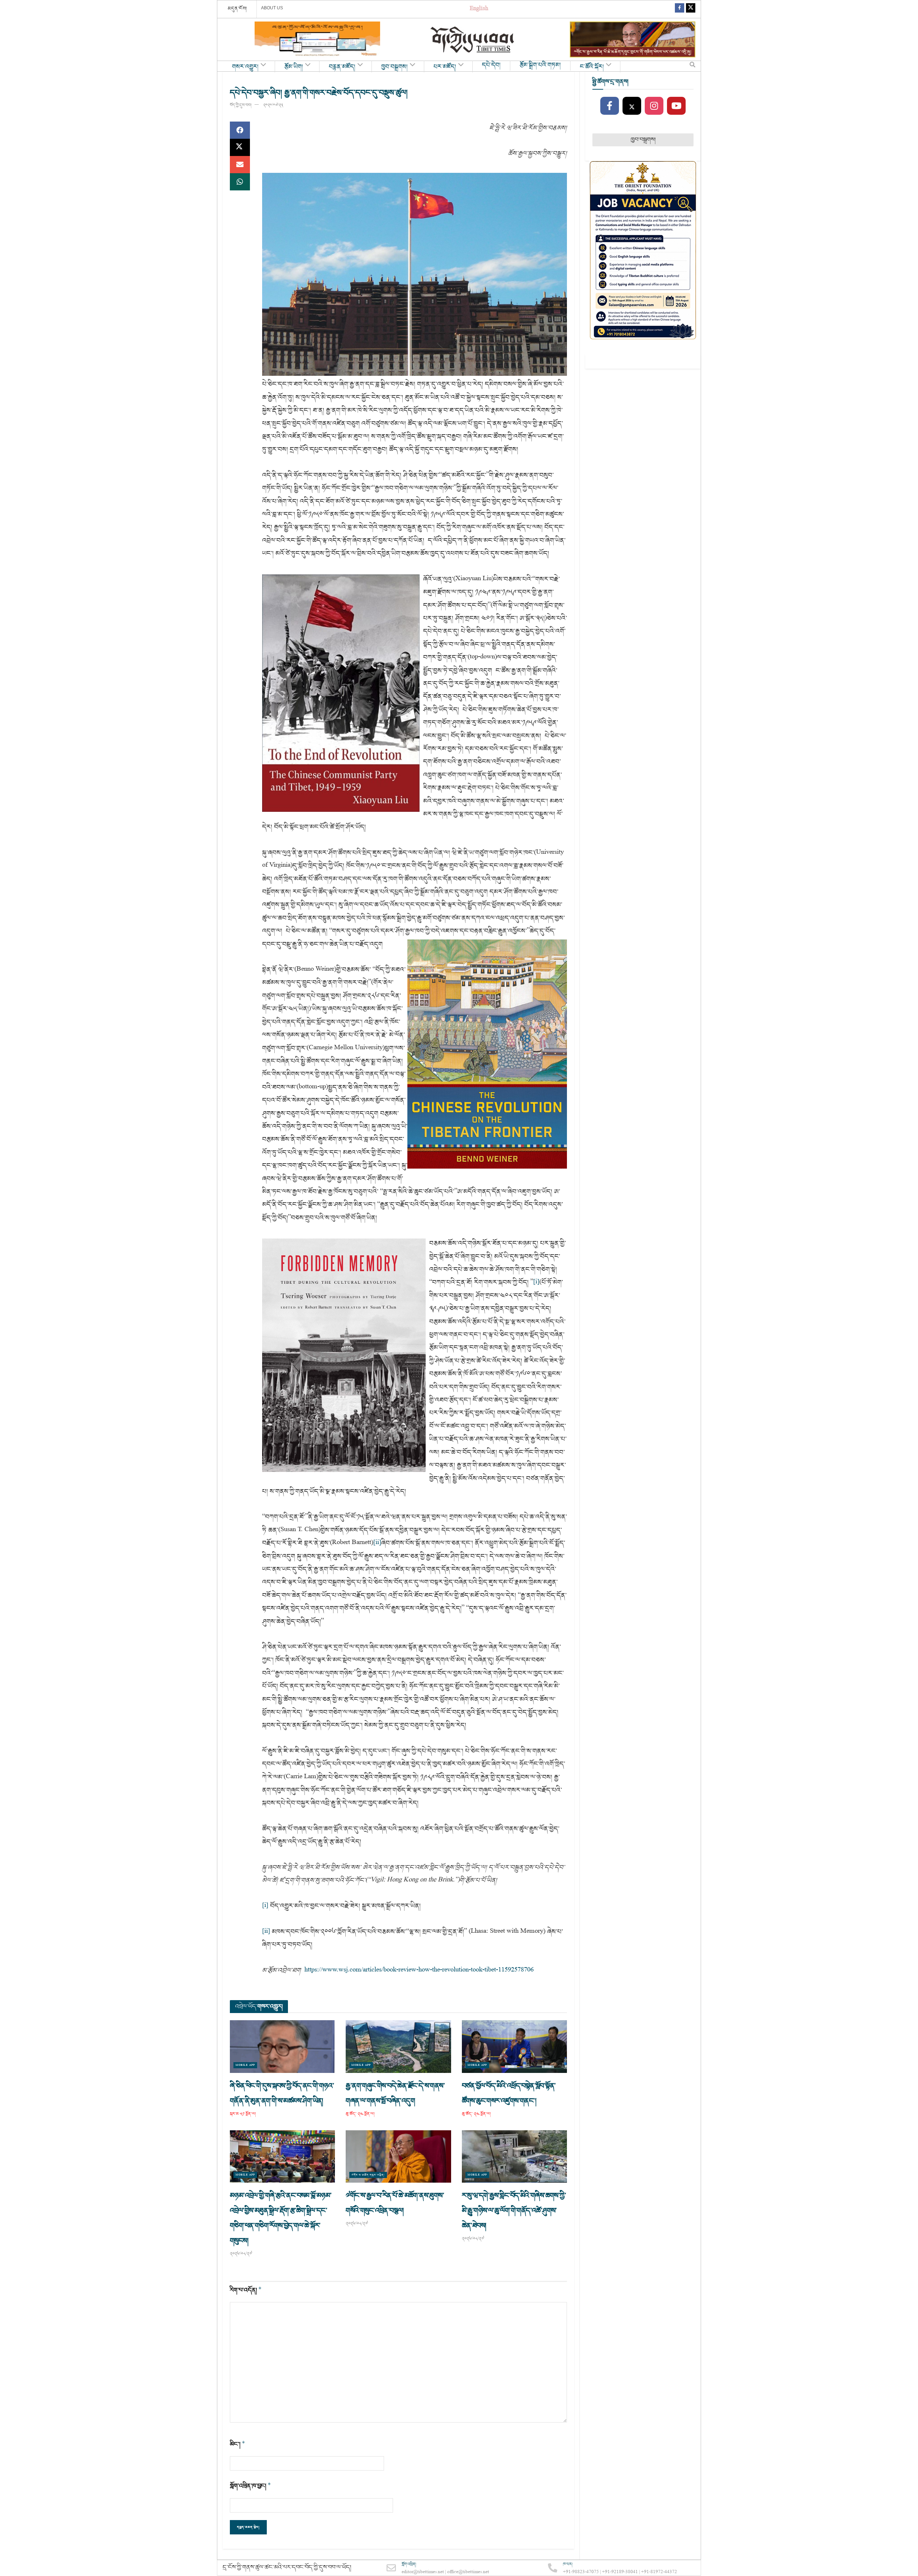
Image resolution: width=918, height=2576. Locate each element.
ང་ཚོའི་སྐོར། (592, 67)
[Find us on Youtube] (676, 106)
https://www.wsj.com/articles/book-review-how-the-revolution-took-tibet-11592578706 (419, 1970)
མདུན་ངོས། (237, 9)
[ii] (377, 1543)
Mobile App (245, 2065)
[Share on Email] (240, 165)
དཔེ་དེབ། (491, 65)
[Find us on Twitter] (691, 9)
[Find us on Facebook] (680, 9)
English (479, 9)
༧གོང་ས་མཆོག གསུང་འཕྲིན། (368, 2175)
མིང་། (238, 2444)
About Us (272, 8)
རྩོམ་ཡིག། (294, 67)
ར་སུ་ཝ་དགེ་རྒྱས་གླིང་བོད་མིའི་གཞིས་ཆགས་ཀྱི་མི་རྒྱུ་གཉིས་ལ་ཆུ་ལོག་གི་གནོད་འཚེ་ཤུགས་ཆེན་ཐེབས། (514, 2211)
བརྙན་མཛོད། (342, 67)
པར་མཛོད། (445, 67)
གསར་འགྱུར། (245, 67)
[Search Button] (692, 66)
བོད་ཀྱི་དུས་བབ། (241, 105)
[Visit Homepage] (473, 40)
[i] (536, 1282)
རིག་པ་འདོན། (246, 2290)
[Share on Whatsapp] (240, 182)
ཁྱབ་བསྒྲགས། (394, 67)
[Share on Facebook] (240, 130)
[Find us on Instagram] (654, 106)
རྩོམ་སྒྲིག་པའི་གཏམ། (540, 65)
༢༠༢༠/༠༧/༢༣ (273, 105)
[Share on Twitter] (240, 147)
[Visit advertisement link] (317, 39)
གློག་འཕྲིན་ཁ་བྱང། (250, 2486)
